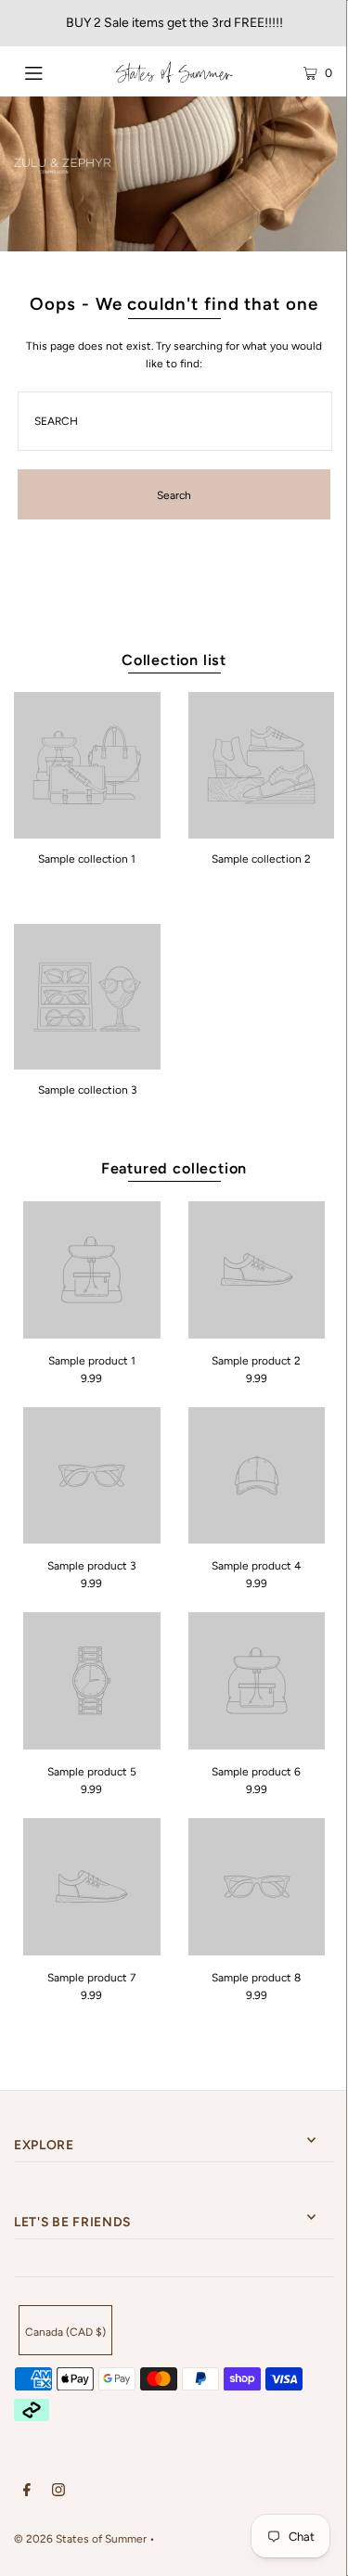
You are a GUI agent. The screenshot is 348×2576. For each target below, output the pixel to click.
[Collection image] (87, 832)
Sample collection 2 (261, 859)
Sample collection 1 (87, 859)
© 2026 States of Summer (80, 2539)
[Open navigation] (55, 71)
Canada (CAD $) (65, 2332)
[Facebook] (27, 2493)
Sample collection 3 (87, 1090)
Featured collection (174, 1168)
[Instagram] (58, 2493)
